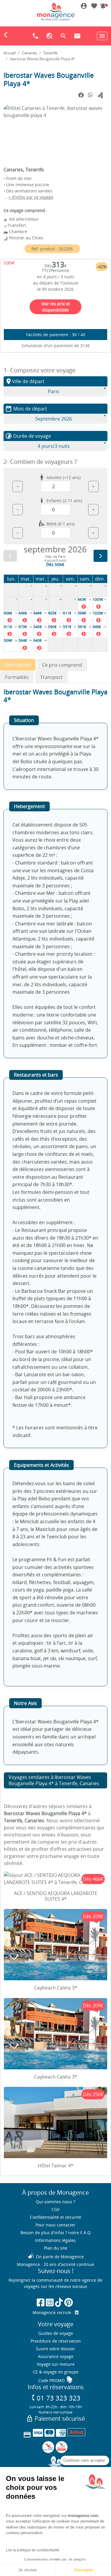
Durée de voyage (28, 436)
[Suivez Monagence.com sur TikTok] (59, 2302)
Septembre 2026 (54, 419)
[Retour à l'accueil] (56, 12)
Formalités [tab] (17, 677)
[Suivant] (100, 556)
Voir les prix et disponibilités (56, 307)
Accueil (10, 53)
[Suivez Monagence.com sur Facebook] (41, 2302)
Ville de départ (25, 381)
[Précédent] (10, 556)
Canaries (29, 53)
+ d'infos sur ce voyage (31, 197)
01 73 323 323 (55, 2398)
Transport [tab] (52, 677)
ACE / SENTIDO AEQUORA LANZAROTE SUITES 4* (56, 1896)
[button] (103, 7)
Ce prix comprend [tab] (62, 665)
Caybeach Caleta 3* (56, 1988)
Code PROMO (56, 2380)
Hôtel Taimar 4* (56, 2166)
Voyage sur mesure (56, 2364)
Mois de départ (26, 409)
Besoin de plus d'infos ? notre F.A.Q (55, 2233)
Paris (54, 391)
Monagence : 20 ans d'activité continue (55, 2264)
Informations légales (55, 2240)
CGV (55, 2209)
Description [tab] (18, 665)
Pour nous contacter (55, 2225)
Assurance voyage (56, 2356)
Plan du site (55, 2248)
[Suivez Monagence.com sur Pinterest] (69, 2302)
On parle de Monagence (56, 2257)
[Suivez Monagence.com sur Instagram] (50, 2302)
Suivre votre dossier (55, 2349)
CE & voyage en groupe (56, 2372)
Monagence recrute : (54, 2312)
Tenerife (50, 53)
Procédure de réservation (56, 2341)
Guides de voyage (56, 2333)
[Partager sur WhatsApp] (90, 95)
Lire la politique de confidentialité (33, 2550)
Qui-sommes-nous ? (55, 2202)
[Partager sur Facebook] (81, 95)
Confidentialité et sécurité (55, 2217)
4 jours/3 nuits (54, 446)
